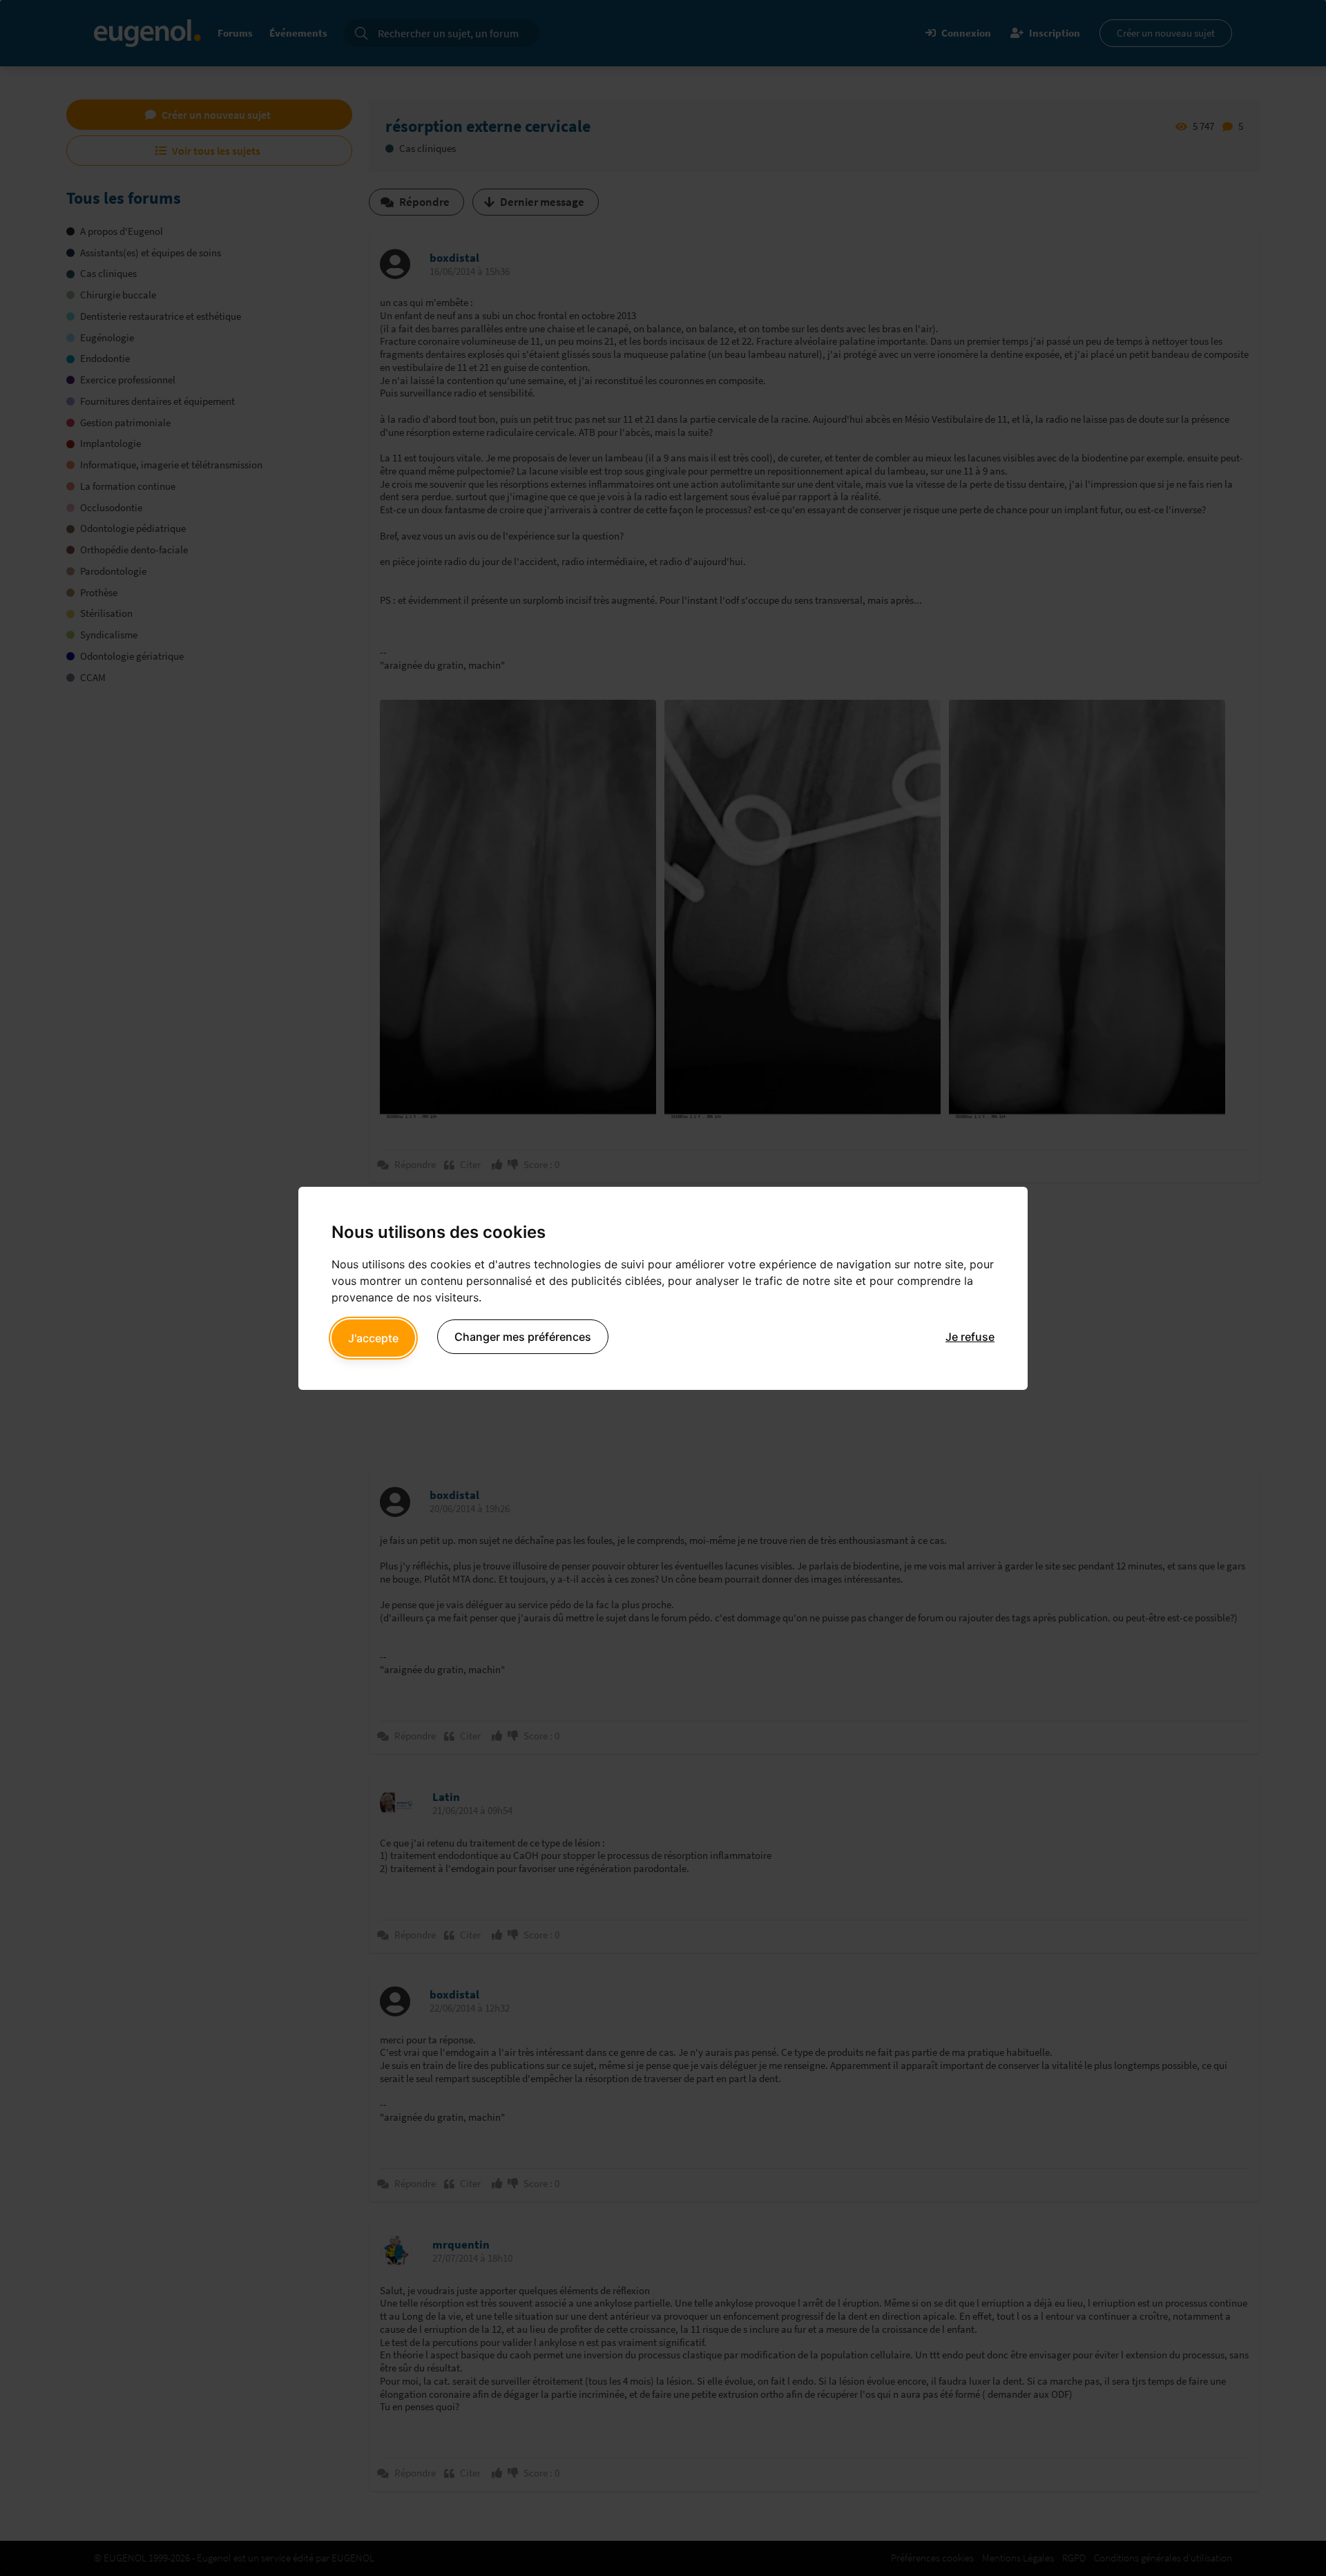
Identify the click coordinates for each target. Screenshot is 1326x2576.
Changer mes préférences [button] (523, 1337)
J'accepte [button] (373, 1338)
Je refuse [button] (970, 1337)
